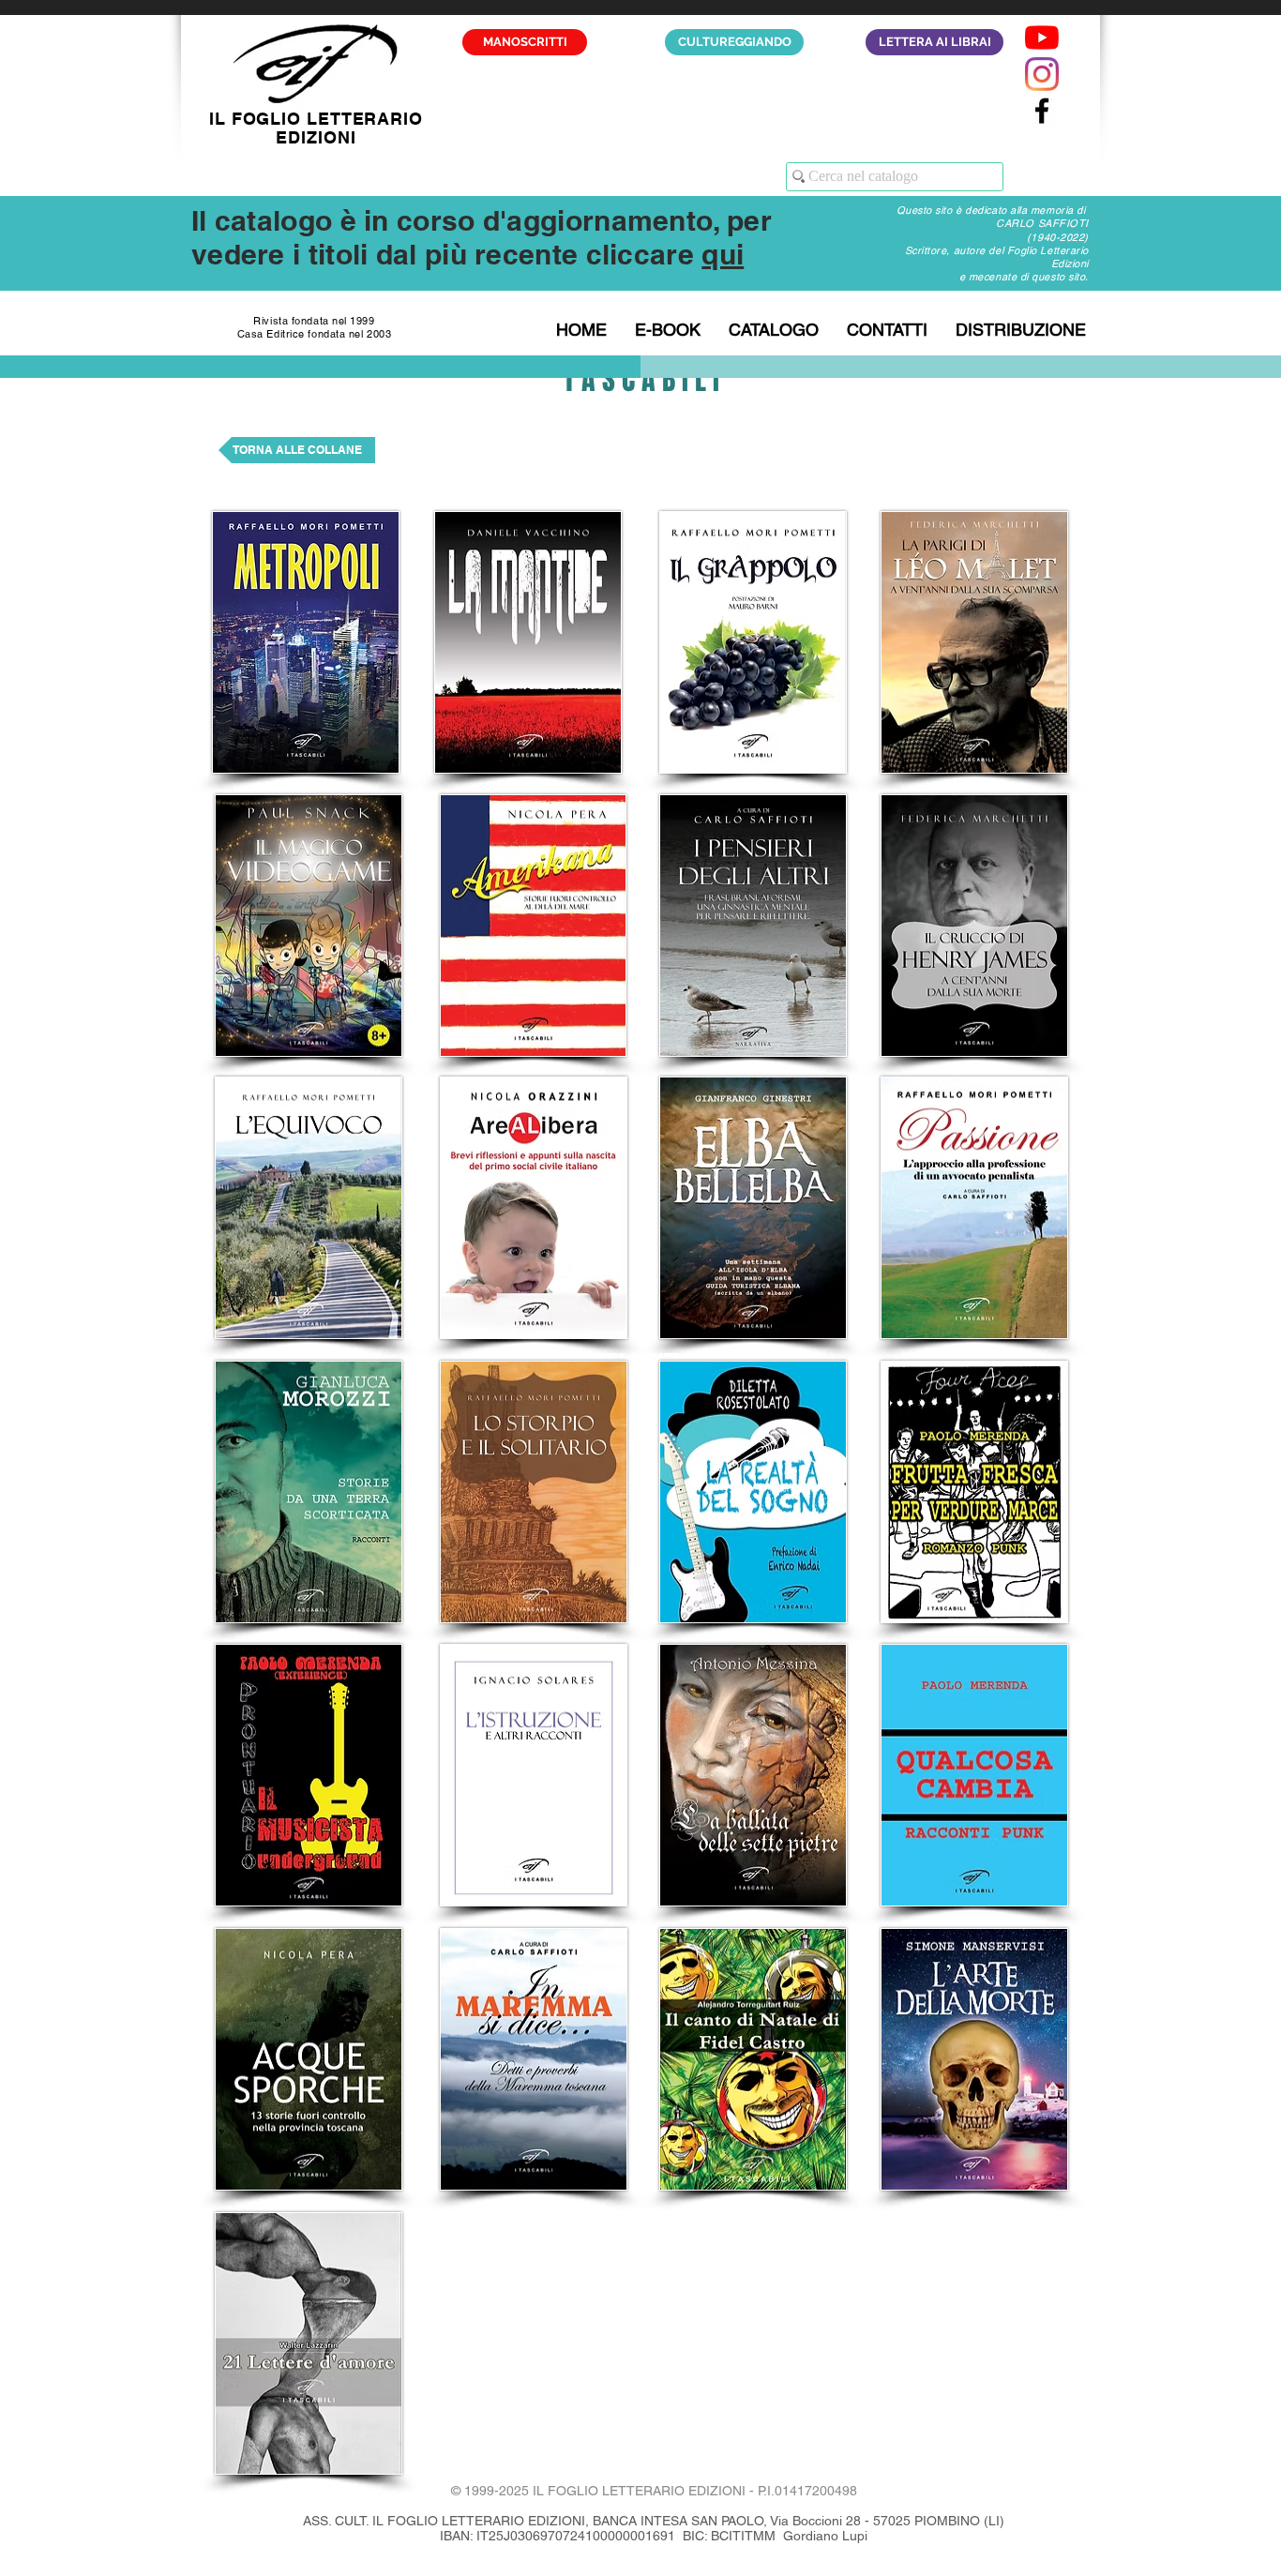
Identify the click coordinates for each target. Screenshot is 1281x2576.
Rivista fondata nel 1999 (314, 321)
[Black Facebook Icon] (1042, 111)
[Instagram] (1042, 74)
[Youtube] (1042, 38)
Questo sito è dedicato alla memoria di (993, 210)
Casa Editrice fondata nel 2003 (315, 334)
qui (723, 254)
